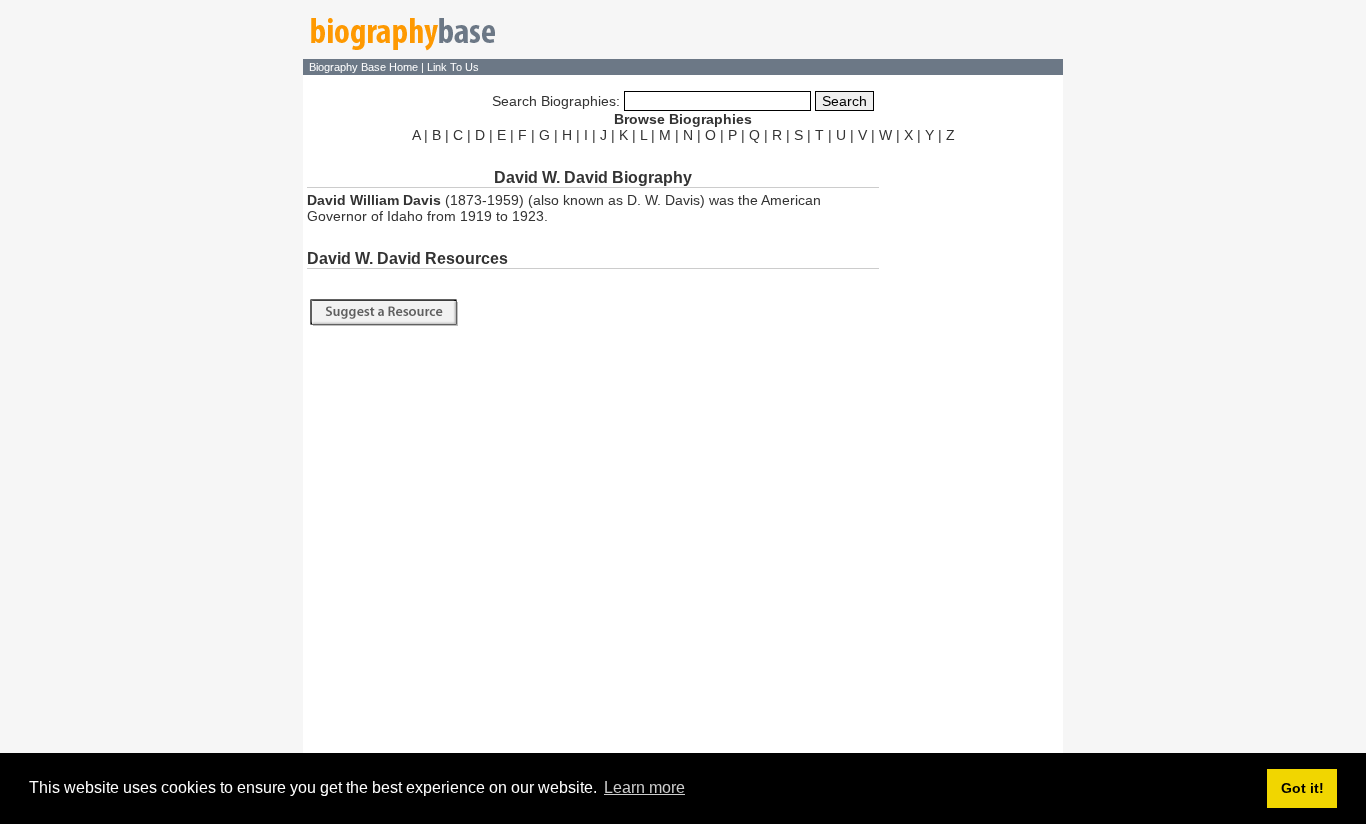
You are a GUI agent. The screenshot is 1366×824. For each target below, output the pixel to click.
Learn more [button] (644, 787)
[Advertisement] (973, 448)
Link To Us (453, 67)
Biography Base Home (365, 67)
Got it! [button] (1302, 788)
